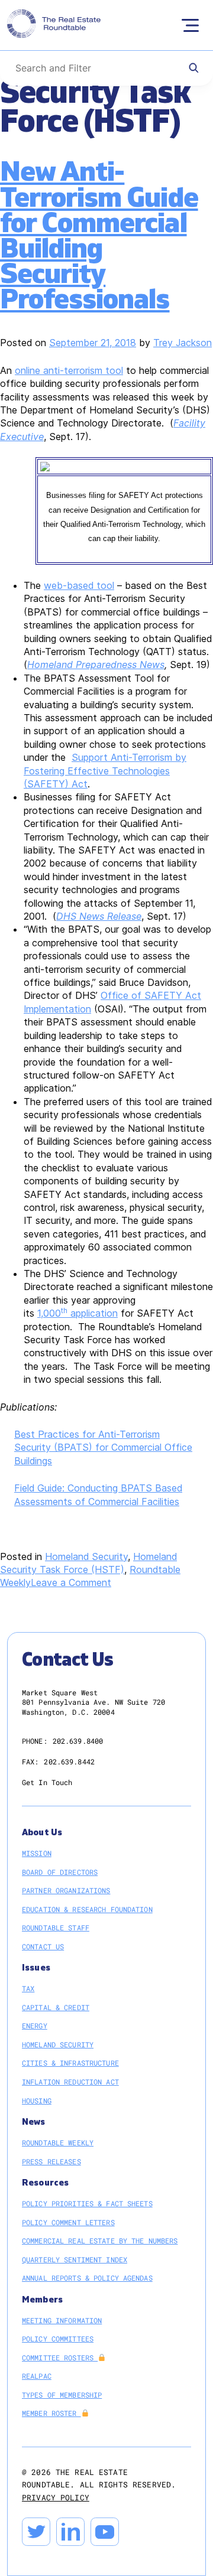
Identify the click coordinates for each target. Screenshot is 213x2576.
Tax (28, 1988)
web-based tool (79, 585)
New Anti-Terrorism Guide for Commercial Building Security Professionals (99, 236)
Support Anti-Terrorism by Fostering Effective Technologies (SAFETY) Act (105, 771)
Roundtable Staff (56, 1927)
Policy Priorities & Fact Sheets (87, 2203)
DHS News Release (99, 916)
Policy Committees (58, 2339)
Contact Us (43, 1946)
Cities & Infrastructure (70, 2063)
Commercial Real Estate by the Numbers (100, 2240)
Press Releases (51, 2161)
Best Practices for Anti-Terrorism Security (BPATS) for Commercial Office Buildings (103, 1447)
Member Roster (51, 2413)
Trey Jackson (183, 343)
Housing (37, 2100)
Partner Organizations (66, 1890)
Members (42, 2300)
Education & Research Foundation (87, 1909)
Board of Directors (60, 1872)
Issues (36, 1968)
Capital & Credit (56, 2007)
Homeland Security (86, 1556)
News (34, 2122)
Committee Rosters (60, 2357)
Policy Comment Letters (68, 2222)
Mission (37, 1853)
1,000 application (78, 1313)
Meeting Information (62, 2320)
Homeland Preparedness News (96, 665)
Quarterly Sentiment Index (75, 2259)
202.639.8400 (78, 1741)
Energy (35, 2025)
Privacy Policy (56, 2497)
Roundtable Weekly (58, 2142)
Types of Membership (62, 2395)
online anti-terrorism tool (69, 370)
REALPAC (37, 2376)
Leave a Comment (71, 1582)
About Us (42, 1833)
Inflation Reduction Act (70, 2082)
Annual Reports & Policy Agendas (87, 2278)
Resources (45, 2183)
